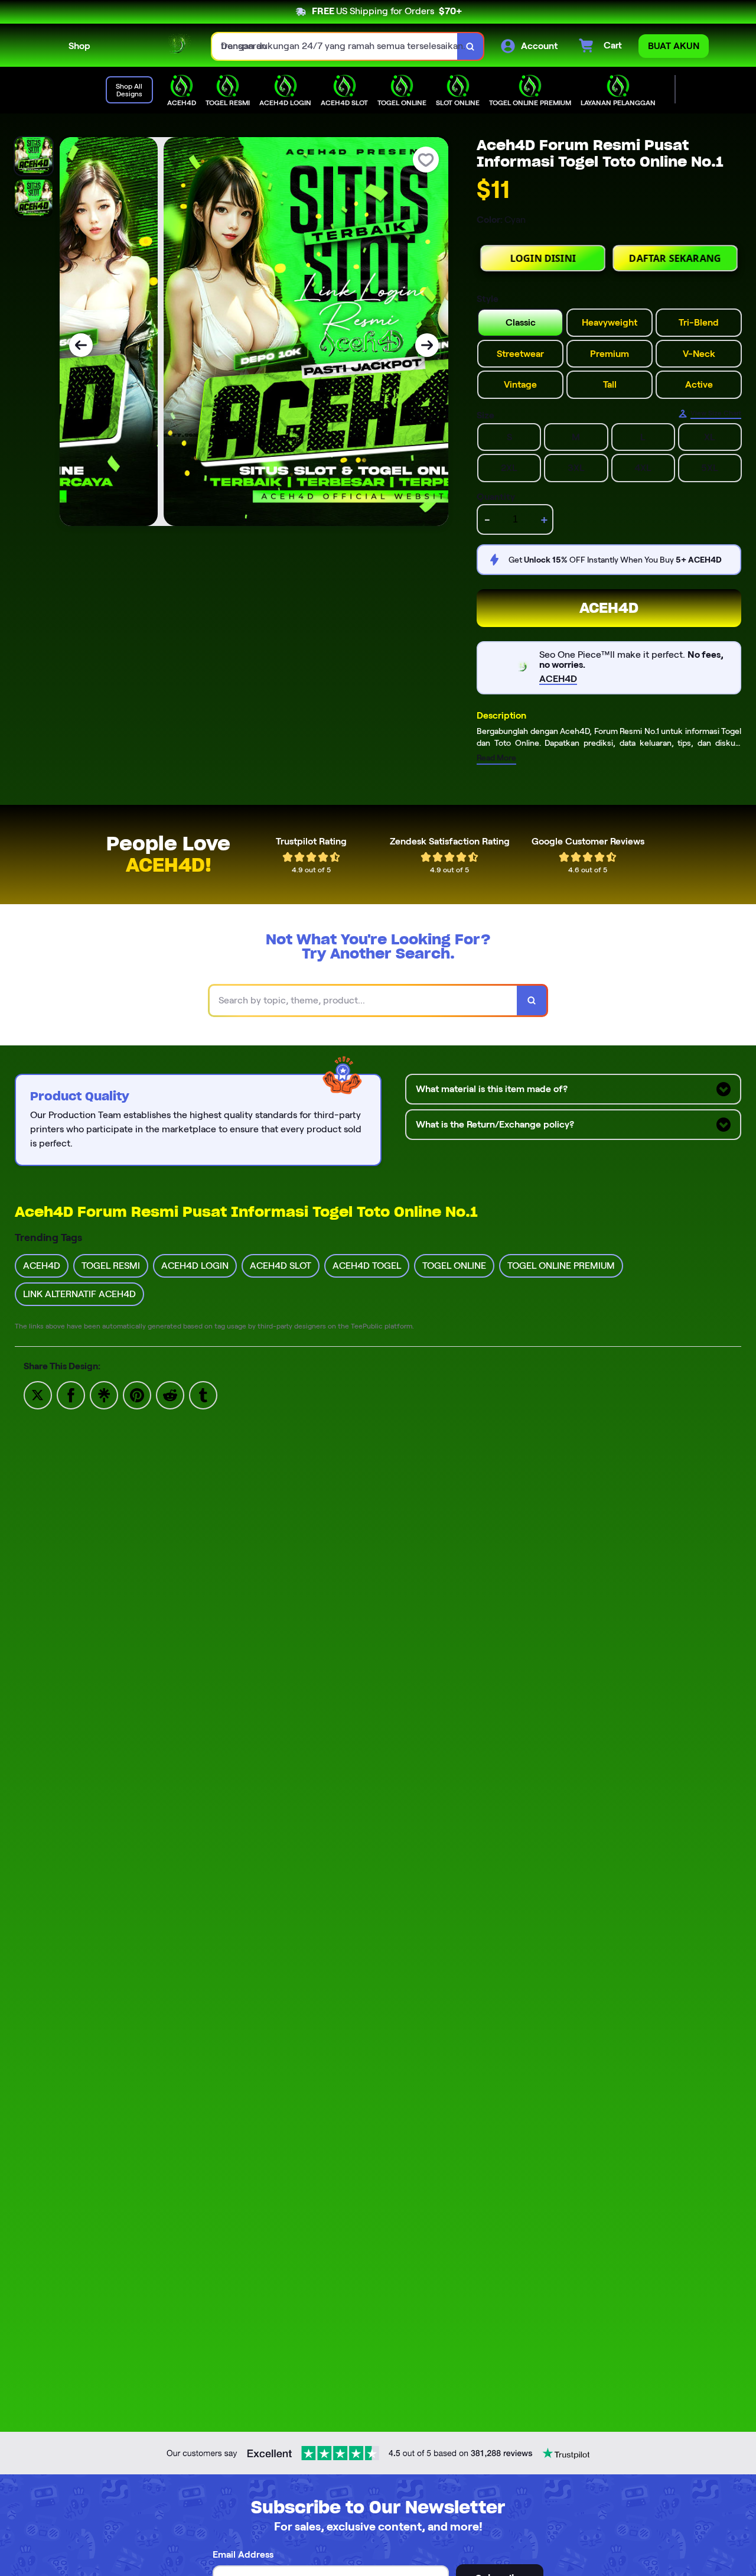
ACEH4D (609, 608)
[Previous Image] (81, 345)
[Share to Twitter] (38, 1394)
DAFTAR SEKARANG (675, 267)
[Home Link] (151, 46)
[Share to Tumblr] (203, 1394)
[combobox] (335, 46)
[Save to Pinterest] (137, 1394)
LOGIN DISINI (543, 267)
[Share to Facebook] (71, 1394)
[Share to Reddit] (170, 1394)
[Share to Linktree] (104, 1394)
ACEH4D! (169, 865)
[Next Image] (427, 345)
